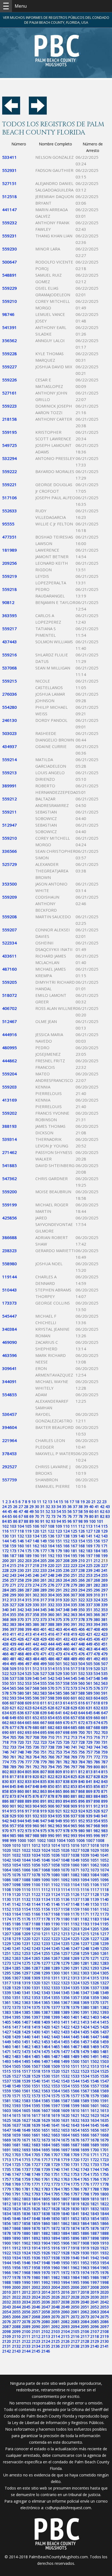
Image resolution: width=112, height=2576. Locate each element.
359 (43, 1615)
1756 (104, 2174)
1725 (16, 2164)
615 (74, 1703)
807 (43, 1772)
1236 (75, 1944)
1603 (7, 2110)
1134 (46, 1899)
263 (59, 1580)
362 (66, 1615)
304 (51, 1595)
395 (104, 1624)
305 (59, 1595)
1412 (75, 2022)
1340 (16, 1993)
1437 (104, 2032)
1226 (85, 1939)
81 (97, 1516)
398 (21, 1629)
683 (59, 1727)
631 (89, 1708)
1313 (75, 1978)
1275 (26, 1963)
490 (82, 1659)
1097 (7, 1885)
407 (89, 1629)
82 (102, 1516)
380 (97, 1619)
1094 (85, 1880)
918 (36, 1811)
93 (53, 1521)
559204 (10, 1074)
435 (89, 1639)
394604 (10, 1427)
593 (13, 1698)
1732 (85, 2164)
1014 (55, 1845)
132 (21, 1536)
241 (104, 1570)
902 (21, 1806)
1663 (55, 2135)
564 (5, 1688)
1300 (55, 1973)
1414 (95, 2022)
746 (5, 1752)
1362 (16, 2002)
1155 (36, 1909)
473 (59, 1654)
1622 (85, 2115)
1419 (36, 2027)
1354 (46, 1998)
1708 (65, 2155)
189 (28, 1556)
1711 (95, 2155)
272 (21, 1585)
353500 (10, 884)
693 (28, 1732)
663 (13, 1723)
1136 (65, 1899)
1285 (16, 1968)
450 (97, 1644)
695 (43, 1732)
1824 (16, 2209)
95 (64, 1521)
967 (89, 1826)
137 (59, 1536)
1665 (75, 2135)
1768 (7, 2184)
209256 (10, 563)
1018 (95, 1845)
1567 (85, 2091)
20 (88, 1502)
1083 (85, 1875)
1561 (26, 2091)
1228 (104, 1939)
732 (5, 1747)
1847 (26, 2219)
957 (13, 1826)
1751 (55, 2174)
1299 (46, 1973)
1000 (22, 1840)
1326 (95, 1983)
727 (74, 1742)
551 (13, 1683)
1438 (7, 2037)
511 (28, 1669)
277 (59, 1585)
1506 (26, 2066)
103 (13, 1526)
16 (66, 1502)
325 (104, 1600)
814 (97, 1772)
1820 (85, 2204)
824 (66, 1777)
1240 (7, 1948)
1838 (46, 2214)
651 (28, 1718)
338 (97, 1605)
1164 (16, 1914)
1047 (55, 1860)
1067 (36, 1870)
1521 (65, 2071)
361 (59, 1615)
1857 (16, 2223)
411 (13, 1634)
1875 (85, 2228)
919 (43, 1811)
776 (21, 1762)
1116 (85, 1890)
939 (89, 1816)
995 (89, 1835)
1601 (95, 2106)
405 (74, 1629)
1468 (85, 2047)
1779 (7, 2189)
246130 (10, 720)
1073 (95, 1870)
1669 (7, 2140)
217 (28, 1565)
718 (5, 1742)
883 (89, 1796)
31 (42, 1507)
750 (36, 1752)
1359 (95, 1998)
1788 (95, 2189)
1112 (46, 1890)
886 (5, 1801)
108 (51, 1526)
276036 (10, 694)
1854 (95, 2219)
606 (5, 1703)
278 (66, 1585)
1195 (104, 1924)
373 (43, 1619)
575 (89, 1688)
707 (28, 1737)
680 (36, 1727)
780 (51, 1762)
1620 (65, 2115)
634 (5, 1713)
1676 (75, 2140)
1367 (65, 2002)
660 (97, 1718)
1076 (16, 1875)
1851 (65, 2219)
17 (72, 1502)
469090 (10, 1342)
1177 (36, 1919)
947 (43, 1821)
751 (43, 1752)
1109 (16, 1890)
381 (104, 1619)
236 (66, 1570)
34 (59, 1507)
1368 (75, 2002)
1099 (26, 1885)
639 (43, 1713)
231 (28, 1570)
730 (97, 1742)
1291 (75, 1968)
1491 (95, 2056)
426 (21, 1639)
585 (59, 1693)
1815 (36, 2204)
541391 (10, 327)
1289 (55, 1968)
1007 (90, 1840)
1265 (36, 1958)
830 (5, 1781)
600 (66, 1698)
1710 (85, 2155)
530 (66, 1673)
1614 (7, 2115)
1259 (85, 1953)
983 (104, 1831)
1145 (46, 1904)
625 (43, 1708)
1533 (75, 2076)
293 (74, 1590)
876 (36, 1796)
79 (86, 1516)
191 (43, 1556)
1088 (26, 1880)
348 (66, 1610)
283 (104, 1585)
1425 (95, 2027)
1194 (95, 1924)
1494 (16, 2061)
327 (13, 1605)
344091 (10, 1381)
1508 (46, 2066)
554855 (10, 1395)
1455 (65, 2042)
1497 (46, 2061)
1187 (26, 1924)
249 (59, 1575)
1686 (65, 2145)
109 (59, 1526)
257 (13, 1580)
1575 (55, 2096)
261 (43, 1580)
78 (80, 1516)
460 (66, 1649)
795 (59, 1767)
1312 (65, 1978)
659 (89, 1718)
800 (97, 1767)
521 (104, 1669)
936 (66, 1816)
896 (82, 1801)
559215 (10, 681)
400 (36, 1629)
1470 (104, 2047)
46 (15, 1511)
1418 (26, 2027)
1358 (85, 1998)
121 (43, 1531)
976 (51, 1831)
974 (36, 1831)
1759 (26, 2179)
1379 (75, 2007)
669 (59, 1723)
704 (5, 1737)
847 (28, 1786)
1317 (7, 1983)
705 (13, 1737)
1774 (65, 2184)
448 (82, 1644)
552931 (10, 170)
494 (5, 1664)
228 (5, 1570)
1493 (7, 2061)
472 (51, 1654)
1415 (104, 2022)
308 (82, 1595)
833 (28, 1781)
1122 (36, 1894)
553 (28, 1683)
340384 (10, 1329)
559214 (10, 759)
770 (82, 1757)
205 (43, 1561)
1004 (61, 1840)
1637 (16, 2125)
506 (97, 1664)
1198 (26, 1929)
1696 (55, 2150)
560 (82, 1683)
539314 (10, 1139)
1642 (65, 2125)
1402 (85, 2017)
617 (89, 1703)
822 (51, 1777)
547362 (10, 1178)
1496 (36, 2061)
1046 (46, 1860)
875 (28, 1796)
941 (104, 1816)
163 (43, 1546)
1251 (7, 1953)
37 (75, 1507)
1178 (46, 1919)
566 (21, 1688)
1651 (46, 2130)
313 (13, 1600)
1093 (75, 1880)
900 (5, 1806)
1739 (46, 2169)
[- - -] (6, 6)
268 (97, 1580)
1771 (36, 2184)
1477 (65, 2052)
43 (108, 1507)
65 (10, 1516)
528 (51, 1673)
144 (5, 1541)
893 (59, 1801)
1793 (36, 2194)
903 (28, 1806)
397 (13, 1629)
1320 (36, 1983)
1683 (36, 2145)
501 (59, 1664)
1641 (55, 2125)
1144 (36, 1904)
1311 (55, 1978)
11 (39, 1502)
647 (104, 1713)
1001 (32, 1840)
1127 (85, 1894)
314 (21, 1600)
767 (59, 1757)
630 (82, 1708)
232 (36, 1570)
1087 (16, 1880)
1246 (65, 1948)
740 (66, 1747)
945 (28, 1821)
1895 (65, 2238)
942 (5, 1821)
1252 (16, 1953)
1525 (104, 2071)
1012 (36, 1845)
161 (28, 1546)
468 (21, 1654)
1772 (46, 2184)
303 (43, 1595)
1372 (7, 2007)
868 (82, 1791)
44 (4, 1511)
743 (89, 1747)
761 (13, 1757)
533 (89, 1673)
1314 (85, 1978)
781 (59, 1762)
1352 (26, 1998)
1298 (36, 1973)
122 (51, 1531)
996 (97, 1835)
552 (21, 1683)
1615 (16, 2115)
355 (13, 1615)
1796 (65, 2194)
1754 (85, 2174)
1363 (26, 2002)
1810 (95, 2199)
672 (82, 1723)
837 (59, 1781)
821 (43, 1777)
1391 (85, 2012)
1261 (104, 1953)
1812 (7, 2204)
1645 (95, 2125)
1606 (36, 2110)
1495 (26, 2061)
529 (59, 1673)
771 (89, 1757)
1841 (75, 2214)
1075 (7, 1875)
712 (66, 1737)
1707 (55, 2155)
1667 (95, 2135)
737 (43, 1747)
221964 (10, 1440)
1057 (46, 1865)
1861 (55, 2223)
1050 (85, 1860)
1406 (16, 2022)
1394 (7, 2017)
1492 (104, 2056)
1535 (95, 2076)
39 (86, 1507)
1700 (95, 2150)
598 (51, 1698)
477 (89, 1654)
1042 (7, 1860)
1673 (46, 2140)
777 (28, 1762)
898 (97, 1801)
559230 (10, 249)
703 (104, 1732)
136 (51, 1536)
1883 (55, 2233)
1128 (95, 1894)
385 (28, 1624)
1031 (7, 1855)
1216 (95, 1934)
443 (43, 1644)
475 (74, 1654)
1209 (26, 1934)
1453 (46, 2042)
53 (53, 1511)
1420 (46, 2027)
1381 (95, 2007)
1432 (55, 2032)
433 (74, 1639)
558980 (10, 1264)
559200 (10, 1192)
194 (66, 1556)
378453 (10, 1453)
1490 (85, 2056)
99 (86, 1521)
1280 (75, 1963)
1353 (36, 1998)
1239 (104, 1944)
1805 (46, 2199)
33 (53, 1507)
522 (5, 1673)
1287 (36, 1968)
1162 (104, 1909)
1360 (104, 1998)
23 (104, 1502)
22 (99, 1502)
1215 (85, 1934)
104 (21, 1526)
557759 (10, 1480)
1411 (65, 2022)
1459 (104, 2042)
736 (36, 1747)
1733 (95, 2164)
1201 (55, 1929)
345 (43, 1610)
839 (74, 1781)
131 (13, 1536)
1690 (104, 2145)
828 (97, 1777)
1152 (7, 1909)
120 (36, 1531)
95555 (8, 524)
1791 (16, 2194)
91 (42, 1521)
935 (59, 1816)
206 (51, 1561)
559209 (10, 897)
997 (104, 1835)
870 (97, 1791)
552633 (10, 511)
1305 (104, 1973)
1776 (85, 2184)
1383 (7, 2012)
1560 (16, 2091)
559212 (10, 799)
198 (97, 1556)
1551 (36, 2086)
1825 (26, 2209)
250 (66, 1575)
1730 (65, 2164)
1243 (36, 1948)
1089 (36, 1880)
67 (21, 1516)
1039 (85, 1855)
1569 (104, 2091)
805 (28, 1772)
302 (36, 1595)
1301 (65, 1973)
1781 (26, 2189)
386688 (10, 1237)
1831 (85, 2209)
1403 (95, 2017)
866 (66, 1791)
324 (97, 1600)
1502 (95, 2061)
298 (5, 1595)
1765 (85, 2179)
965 (74, 1826)
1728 (46, 2164)
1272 (104, 1958)
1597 (55, 2106)
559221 (10, 484)
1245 (55, 1948)
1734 (104, 2164)
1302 (75, 1973)
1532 (65, 2076)
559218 (10, 589)
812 (82, 1772)
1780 (16, 2189)
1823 (7, 2209)
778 (36, 1762)
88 (26, 1521)
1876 (95, 2228)
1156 (46, 1909)
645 (89, 1713)
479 (104, 1654)
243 (13, 1575)
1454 (55, 2042)
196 (82, 1556)
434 (82, 1639)
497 (28, 1664)
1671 (26, 2140)
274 (36, 1585)
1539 (26, 2081)
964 (66, 1826)
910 (82, 1806)
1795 (55, 2194)
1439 (16, 2037)
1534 (85, 2076)
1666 (85, 2135)
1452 (36, 2042)
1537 (7, 2081)
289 (43, 1590)
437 (104, 1639)
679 (28, 1727)
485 (43, 1659)
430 (51, 1639)
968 (97, 1826)
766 (51, 1757)
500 (51, 1664)
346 (51, 1610)
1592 (7, 2106)
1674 (55, 2140)
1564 (55, 2091)
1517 (26, 2071)
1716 (36, 2160)
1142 (16, 1904)
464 (97, 1649)
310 (97, 1595)
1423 (75, 2027)
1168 (55, 1914)
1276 (36, 1963)
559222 (10, 471)
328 (21, 1605)
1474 (36, 2052)
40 (91, 1507)
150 (51, 1541)
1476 (55, 2052)
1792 (26, 2194)
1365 (46, 2002)
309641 (10, 1368)
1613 (104, 2110)
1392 (95, 2012)
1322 (55, 1983)
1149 (85, 1904)
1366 (55, 2002)
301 (28, 1595)
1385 (26, 2012)
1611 (85, 2110)
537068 (10, 668)
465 (104, 1649)
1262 (7, 1958)
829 (104, 1777)
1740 (55, 2169)
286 (21, 1590)
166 (66, 1546)
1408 (36, 2022)
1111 (36, 1890)
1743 (85, 2169)
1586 (55, 2101)
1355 (55, 1998)
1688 (85, 2145)
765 (43, 1757)
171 (104, 1546)
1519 (46, 2071)
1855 (104, 2219)
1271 (95, 1958)
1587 (65, 2101)
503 (74, 1664)
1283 (104, 1963)
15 (61, 1502)
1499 (65, 2061)
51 (42, 1511)
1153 (16, 1909)
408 (97, 1629)
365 (89, 1615)
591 (104, 1693)
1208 (16, 1934)
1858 (26, 2223)
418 (66, 1634)
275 (43, 1585)
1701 (104, 2150)
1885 (75, 2233)
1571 (16, 2096)
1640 (46, 2125)
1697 (65, 2150)
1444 (65, 2037)
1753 (75, 2174)
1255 (46, 1953)
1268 (65, 1958)
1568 (95, 2091)
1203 (75, 1929)
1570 (7, 2096)
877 (43, 1796)
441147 (10, 210)
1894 (55, 2238)
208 (66, 1561)
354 (5, 1615)
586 (66, 1693)
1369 (85, 2002)
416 (51, 1634)
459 (59, 1649)
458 (51, 1649)
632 (97, 1708)
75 (64, 1516)
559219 (10, 576)
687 (89, 1727)
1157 (55, 1909)
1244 (46, 1948)
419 (74, 1634)
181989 (10, 550)
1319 (26, 1983)
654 (51, 1718)
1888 (104, 2233)
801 (104, 1767)
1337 (95, 1988)
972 (21, 1831)
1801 (7, 2199)
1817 (55, 2204)
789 (13, 1767)
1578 (85, 2096)
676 (5, 1727)
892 (51, 1801)
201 (13, 1561)
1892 (36, 2238)
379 (89, 1619)
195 (74, 1556)
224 (82, 1565)
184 (97, 1551)
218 (36, 1565)
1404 (104, 2017)
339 (104, 1605)
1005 (71, 1840)
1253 (26, 1953)
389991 (10, 786)
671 (74, 1723)
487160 (10, 969)
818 (21, 1777)
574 (82, 1688)
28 (26, 1507)
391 (74, 1624)
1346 (75, 1993)
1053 (7, 1865)
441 (28, 1644)
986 (21, 1835)
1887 (95, 2233)
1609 (65, 2110)
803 (13, 1772)
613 (59, 1703)
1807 (65, 2199)
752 (51, 1752)
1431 (46, 2032)
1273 (7, 1963)
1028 (85, 1850)
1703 (16, 2155)
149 (43, 1541)
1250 (104, 1948)
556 (51, 1683)
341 (13, 1610)
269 (104, 1580)
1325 (85, 1983)
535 (104, 1673)
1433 (65, 2032)
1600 (85, 2106)
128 (97, 1531)
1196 (7, 1929)
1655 (85, 2130)
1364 (36, 2002)
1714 (16, 2160)
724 (51, 1742)
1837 (36, 2214)
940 (97, 1816)
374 (51, 1619)
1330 (26, 1988)
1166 (36, 1914)
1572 (26, 2096)
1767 (104, 2179)
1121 (26, 1894)
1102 (55, 1885)
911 (89, 1806)
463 (89, 1649)
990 (51, 1835)
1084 (95, 1875)
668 (51, 1723)
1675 (65, 2140)
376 (66, 1619)
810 (66, 1772)
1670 (16, 2140)
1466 (65, 2047)
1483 (16, 2056)
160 (21, 1546)
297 (104, 1590)
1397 (36, 2017)
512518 (10, 196)
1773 (55, 2184)
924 (82, 1811)
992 (66, 1835)
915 (13, 1811)
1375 (36, 2007)
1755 (95, 2174)
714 (82, 1737)
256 (5, 1580)
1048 (65, 1860)
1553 (55, 2086)
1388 (55, 2012)
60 (91, 1511)
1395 (16, 2017)
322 (82, 1600)
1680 (7, 2145)
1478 (75, 2052)
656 (66, 1718)
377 (74, 1619)
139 (74, 1536)
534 (97, 1673)
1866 (104, 2223)
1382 (104, 2007)
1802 (16, 2199)
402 (51, 1629)
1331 (36, 1988)
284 (5, 1590)
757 (89, 1752)
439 (13, 1644)
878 (51, 1796)
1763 (65, 2179)
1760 (36, 2179)
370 (21, 1619)
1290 (65, 1968)
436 (97, 1639)
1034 (36, 1855)
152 (66, 1541)
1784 (55, 2189)
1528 (26, 2076)
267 (89, 1580)
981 (89, 1831)
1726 (26, 2164)
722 (36, 1742)
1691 (7, 2150)
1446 (85, 2037)
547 (89, 1678)
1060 (75, 1865)
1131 (16, 1899)
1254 (36, 1953)
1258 (75, 1953)
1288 (46, 1968)
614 (66, 1703)
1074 (104, 1870)
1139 (95, 1899)
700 (82, 1732)
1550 (26, 2086)
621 (13, 1708)
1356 (65, 1998)
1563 (46, 2091)
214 (5, 1565)
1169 (65, 1914)
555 (43, 1683)
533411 (10, 157)
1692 (16, 2150)
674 (97, 1723)
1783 (46, 2189)
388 (51, 1624)
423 (104, 1634)
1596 (46, 2106)
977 (59, 1831)
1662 (46, 2135)
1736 (16, 2169)
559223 (10, 406)
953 (89, 1821)
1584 (36, 2101)
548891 (10, 275)
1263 (16, 1958)
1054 (16, 1865)
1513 (95, 2066)
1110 (26, 1890)
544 (66, 1678)
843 (104, 1781)
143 (104, 1536)
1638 (26, 2125)
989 (43, 1835)
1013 (46, 1845)
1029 (95, 1850)
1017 (85, 1845)
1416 (7, 2027)
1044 (26, 1860)
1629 (46, 2120)
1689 (95, 2145)
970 (5, 1831)
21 (94, 1502)
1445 (75, 2037)
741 (74, 1747)
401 (43, 1629)
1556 (85, 2086)
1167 (46, 1914)
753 (59, 1752)
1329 (16, 1988)
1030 (104, 1850)
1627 (26, 2120)
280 (82, 1585)
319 (59, 1600)
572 (66, 1688)
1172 (95, 1914)
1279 (65, 1963)
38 (80, 1507)
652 (36, 1718)
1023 (36, 1850)
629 (74, 1708)
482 (21, 1659)
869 (89, 1791)
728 (82, 1742)
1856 (7, 2223)
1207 (7, 1934)
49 (32, 1511)
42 (102, 1507)
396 (5, 1629)
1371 (104, 2002)
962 (51, 1826)
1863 (75, 2223)
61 (97, 1511)
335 (74, 1605)
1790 (7, 2194)
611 (43, 1703)
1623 (95, 2115)
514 (51, 1669)
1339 (7, 1993)
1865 (95, 2223)
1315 (95, 1978)
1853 (85, 2219)
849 (43, 1786)
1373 (16, 2007)
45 (10, 1511)
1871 (46, 2228)
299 (13, 1595)
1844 (104, 2214)
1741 (65, 2169)
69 (32, 1516)
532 (82, 1673)
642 (66, 1713)
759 (104, 1752)
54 (59, 1511)
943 (13, 1821)
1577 (75, 2096)
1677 (85, 2140)
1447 (95, 2037)
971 (13, 1831)
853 (74, 1786)
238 (82, 1570)
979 (74, 1831)
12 (45, 1502)
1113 (55, 1890)
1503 (104, 2061)
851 (59, 1786)
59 (86, 1511)
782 (66, 1762)
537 (13, 1678)
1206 (104, 1929)
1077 (26, 1875)
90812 (8, 602)
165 (59, 1546)
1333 (55, 1988)
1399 (55, 2017)
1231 (26, 1944)
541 (43, 1678)
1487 (55, 2056)
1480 (95, 2052)
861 (28, 1791)
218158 (10, 419)
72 (48, 1516)
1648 (16, 2130)
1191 (65, 1924)
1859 (36, 2223)
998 (5, 1840)
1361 (7, 2002)
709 (43, 1737)
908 (66, 1806)
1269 (75, 1958)
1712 (104, 2155)
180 (66, 1551)
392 (82, 1624)
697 (59, 1732)
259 (28, 1580)
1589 (85, 2101)
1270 (85, 1958)
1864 (85, 2223)
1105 (85, 1885)
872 (5, 1796)
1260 (95, 1953)
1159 (75, 1909)
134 (36, 1536)
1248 (85, 1948)
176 (36, 1551)
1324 (75, 1983)
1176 (26, 1919)
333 (59, 1605)
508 (5, 1669)
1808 (75, 2199)
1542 (55, 2081)
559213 (10, 773)
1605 (26, 2110)
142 (97, 1536)
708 (36, 1737)
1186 (16, 1924)
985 (13, 1835)
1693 (26, 2150)
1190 (55, 1924)
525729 (10, 864)
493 (104, 1659)
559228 (10, 354)
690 (5, 1732)
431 (59, 1639)
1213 (65, 1934)
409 (104, 1629)
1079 (46, 1875)
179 (59, 1551)
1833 (104, 2209)
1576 (65, 2096)
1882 (46, 2233)
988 (36, 1835)
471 (43, 1654)
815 (104, 1772)
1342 (36, 1993)
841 (89, 1781)
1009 (7, 1845)
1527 (16, 2076)
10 (34, 1502)
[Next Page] (38, 113)
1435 (85, 2032)
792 (36, 1767)
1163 (7, 1914)
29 (32, 1507)
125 (74, 1531)
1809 (85, 2199)
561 (89, 1683)
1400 (65, 2017)
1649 (26, 2130)
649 (13, 1718)
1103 (65, 1885)
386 (36, 1624)
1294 (104, 1968)
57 (75, 1511)
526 (36, 1673)
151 (59, 1541)
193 (59, 1556)
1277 (46, 1963)
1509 (55, 2066)
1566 (75, 2091)
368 (5, 1619)
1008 (100, 1840)
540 (36, 1678)
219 (43, 1565)
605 (104, 1698)
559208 (10, 917)
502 (66, 1664)
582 (36, 1693)
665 (28, 1723)
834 (36, 1781)
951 (74, 1821)
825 (74, 1777)
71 (42, 1516)
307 (74, 1595)
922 (66, 1811)
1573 (36, 2096)
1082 (75, 1875)
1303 (85, 1973)
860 (21, 1791)
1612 (95, 2110)
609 (28, 1703)
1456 (75, 2042)
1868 (16, 2228)
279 (74, 1585)
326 (5, 1605)
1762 (55, 2179)
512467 (10, 1021)
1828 (55, 2209)
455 (28, 1649)
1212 (55, 1934)
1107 (104, 1885)
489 (74, 1659)
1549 (16, 2086)
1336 (85, 1988)
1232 (36, 1944)
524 (21, 1673)
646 (97, 1713)
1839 (55, 2214)
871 (104, 1791)
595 (28, 1698)
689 (104, 1727)
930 (21, 1816)
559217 (10, 629)
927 (104, 1811)
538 (21, 1678)
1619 (55, 2115)
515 (59, 1669)
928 (5, 1816)
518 (82, 1669)
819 (28, 1777)
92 (48, 1521)
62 (102, 1511)
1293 (95, 1968)
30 (37, 1507)
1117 (95, 1890)
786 (97, 1762)
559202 (10, 1113)
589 (89, 1693)
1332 (46, 1988)
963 (59, 1826)
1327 (104, 1983)
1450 (16, 2042)
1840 (65, 2214)
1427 (7, 2032)
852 (66, 1786)
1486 (46, 2056)
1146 (55, 1904)
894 (66, 1801)
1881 (36, 2233)
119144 (10, 1277)
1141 (7, 1904)
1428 (16, 2032)
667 (43, 1723)
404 (66, 1629)
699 (74, 1732)
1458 (95, 2042)
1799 (95, 2194)
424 (5, 1639)
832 (21, 1781)
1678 (95, 2140)
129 (104, 1531)
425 (13, 1639)
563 (104, 1683)
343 (28, 1610)
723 (43, 1742)
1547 (104, 2081)
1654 (75, 2130)
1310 (46, 1978)
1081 (65, 1875)
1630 (55, 2120)
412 (21, 1634)
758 (97, 1752)
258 (21, 1580)
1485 (36, 2056)
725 (59, 1742)
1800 (104, 2194)
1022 (26, 1850)
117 (13, 1531)
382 (5, 1624)
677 (13, 1727)
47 (21, 1511)
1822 (104, 2204)
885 (104, 1796)
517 (74, 1669)
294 (82, 1590)
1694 (36, 2150)
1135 (55, 1899)
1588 (75, 2101)
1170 (75, 1914)
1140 (104, 1899)
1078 (36, 1875)
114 (97, 1526)
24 (4, 1507)
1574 (46, 2096)
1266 (46, 1958)
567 (28, 1688)
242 (5, 1575)
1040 (95, 1855)
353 (104, 1610)
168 (82, 1546)
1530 (46, 2076)
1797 (75, 2194)
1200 (46, 1929)
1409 (46, 2022)
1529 (36, 2076)
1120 (16, 1894)
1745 (104, 2169)
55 (64, 1511)
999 (13, 1840)
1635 (104, 2120)
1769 (16, 2184)
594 (21, 1698)
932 (36, 1816)
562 (97, 1683)
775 (13, 1762)
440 (21, 1644)
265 (74, 1580)
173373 (10, 1303)
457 (43, 1649)
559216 (10, 655)
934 (51, 1816)
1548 (7, 2086)
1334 (65, 1988)
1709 (75, 2155)
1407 (26, 2022)
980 (82, 1831)
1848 (36, 2219)
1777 (95, 2184)
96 (70, 1521)
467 (13, 1654)
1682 (26, 2145)
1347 (85, 1993)
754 (66, 1752)
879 (59, 1796)
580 (21, 1693)
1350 (7, 1998)
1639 (36, 2125)
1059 (65, 1865)
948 (51, 1821)
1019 (104, 1845)
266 (82, 1580)
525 (28, 1673)
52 (48, 1511)
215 (13, 1565)
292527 (10, 1467)
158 (5, 1546)
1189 (46, 1924)
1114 (65, 1890)
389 (59, 1624)
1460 (7, 2047)
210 (82, 1561)
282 (97, 1585)
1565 (65, 2091)
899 (104, 1801)
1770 (26, 2184)
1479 (85, 2052)
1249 (95, 1948)
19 (83, 1502)
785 (89, 1762)
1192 (75, 1924)
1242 (26, 1948)
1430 (36, 2032)
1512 (85, 2066)
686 (82, 1727)
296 (97, 1590)
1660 (26, 2135)
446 (66, 1644)
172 (5, 1551)
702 (97, 1732)
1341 (26, 1993)
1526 (7, 2076)
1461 (16, 2047)
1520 (55, 2071)
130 (5, 1536)
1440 (26, 2037)
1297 (26, 1973)
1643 (75, 2125)
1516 (16, 2071)
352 (97, 1610)
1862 (65, 2223)
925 (89, 1811)
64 (4, 1516)
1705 (36, 2155)
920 (51, 1811)
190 (36, 1556)
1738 (36, 2169)
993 (74, 1835)
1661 (36, 2135)
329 (28, 1605)
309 (89, 1595)
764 (36, 1757)
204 (36, 1561)
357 (28, 1615)
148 (36, 1541)
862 (36, 1791)
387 (43, 1624)
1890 (16, 2238)
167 (74, 1546)
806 (36, 1772)
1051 (95, 1860)
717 (104, 1737)
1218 (7, 1939)
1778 (104, 2184)
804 (21, 1772)
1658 (7, 2135)
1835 (16, 2214)
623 (28, 1708)
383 (13, 1624)
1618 (46, 2115)
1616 (26, 2115)
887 (13, 1801)
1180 (65, 1919)
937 (74, 1816)
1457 (85, 2042)
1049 (75, 1860)
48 (26, 1511)
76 (70, 1516)
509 (13, 1669)
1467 (75, 2047)
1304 (95, 1973)
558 (66, 1683)
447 (74, 1644)
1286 (26, 1968)
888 (21, 1801)
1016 (75, 1845)
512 (36, 1669)
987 (28, 1835)
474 (66, 1654)
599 (59, 1698)
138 (66, 1536)
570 (51, 1688)
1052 (104, 1860)
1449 (7, 2042)
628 (66, 1708)
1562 (36, 2091)
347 (59, 1610)
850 (51, 1786)
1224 (65, 1939)
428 (36, 1639)
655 (59, 1718)
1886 (85, 2233)
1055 (26, 1865)
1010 (16, 1845)
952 (82, 1821)
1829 (65, 2209)
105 (28, 1526)
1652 (55, 2130)
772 (97, 1757)
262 (51, 1580)
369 (13, 1619)
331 (43, 1605)
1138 (85, 1899)
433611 (10, 956)
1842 (85, 2214)
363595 (10, 615)
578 (5, 1693)
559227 (10, 367)
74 (59, 1516)
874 (21, 1796)
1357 (75, 1998)
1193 (85, 1924)
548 (97, 1678)
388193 (10, 1126)
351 (89, 1610)
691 (13, 1732)
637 (28, 1713)
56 (70, 1511)
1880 (26, 2233)
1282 (95, 1963)
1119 (7, 1894)
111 (74, 1526)
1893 (46, 2238)
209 (74, 1561)
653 (43, 1718)
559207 (10, 930)
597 (43, 1698)
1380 (85, 2007)
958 (21, 1826)
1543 (65, 2081)
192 (51, 1556)
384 (21, 1624)
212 (97, 1561)
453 (13, 1649)
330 (36, 1605)
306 (66, 1595)
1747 (16, 2174)
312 (5, 1600)
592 (5, 1698)
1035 (46, 1855)
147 (28, 1541)
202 (21, 1561)
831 (13, 1781)
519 (89, 1669)
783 (74, 1762)
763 (28, 1757)
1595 (36, 2106)
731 (104, 1742)
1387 (46, 2012)
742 (82, 1747)
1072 (85, 1870)
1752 (65, 2174)
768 (66, 1757)
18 (77, 1502)
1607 (46, 2110)
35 (64, 1507)
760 (5, 1757)
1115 (75, 1890)
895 (74, 1801)
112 (82, 1526)
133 (28, 1536)
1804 (36, 2199)
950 (66, 1821)
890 (36, 1801)
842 (97, 1781)
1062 (95, 1865)
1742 (75, 2169)
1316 (104, 1978)
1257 (65, 1953)
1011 (26, 1845)
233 (43, 1570)
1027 (75, 1850)
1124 (55, 1894)
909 (74, 1806)
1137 (75, 1899)
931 (28, 1816)
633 (104, 1708)
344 (36, 1610)
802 (5, 1772)
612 (51, 1703)
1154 (26, 1909)
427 (28, 1639)
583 (43, 1693)
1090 (46, 1880)
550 (5, 1683)
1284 (7, 1968)
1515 (7, 2071)
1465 (55, 2047)
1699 (85, 2150)
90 (37, 1521)
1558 (104, 2086)
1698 (75, 2150)
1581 (7, 2101)
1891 (26, 2238)
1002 (41, 1840)
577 (104, 1688)
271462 (10, 1152)
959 (28, 1826)
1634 (95, 2120)
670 (66, 1723)
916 (21, 1811)
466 (5, 1654)
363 (74, 1615)
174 (21, 1551)
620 (5, 1708)
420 (82, 1634)
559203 (10, 1087)
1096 (104, 1880)
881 (74, 1796)
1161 (95, 1909)
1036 (55, 1855)
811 (74, 1772)
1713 (7, 2160)
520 (97, 1669)
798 (82, 1767)
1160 (85, 1909)
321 (74, 1600)
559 (74, 1683)
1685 (55, 2145)
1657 (104, 2130)
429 (43, 1639)
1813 (16, 2204)
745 (104, 1747)
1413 (85, 2022)
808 (51, 1772)
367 (104, 1615)
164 (51, 1546)
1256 (55, 1953)
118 (21, 1531)
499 (43, 1664)
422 (97, 1634)
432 (66, 1639)
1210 (36, 1934)
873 (13, 1796)
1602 (104, 2106)
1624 (104, 2115)
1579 (95, 2096)
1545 (85, 2081)
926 (97, 1811)
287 (28, 1590)
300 (21, 1595)
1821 (95, 2204)
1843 (95, 2214)
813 (89, 1772)
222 (66, 1565)
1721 (85, 2160)
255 (104, 1575)
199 (104, 1556)
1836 (26, 2214)
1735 (7, 2169)
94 (59, 1521)
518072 (10, 995)
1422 (65, 2027)
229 (13, 1570)
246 (36, 1575)
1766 (95, 2179)
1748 (26, 2174)
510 (21, 1669)
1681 (16, 2145)
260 (36, 1580)
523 (13, 1673)
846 (21, 1786)
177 (43, 1551)
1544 (75, 2081)
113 (89, 1526)
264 (66, 1580)
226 (97, 1565)
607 (13, 1703)
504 (82, 1664)
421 (89, 1634)
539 (28, 1678)
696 (51, 1732)
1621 (75, 2115)
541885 (10, 1165)
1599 (75, 2106)
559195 (10, 432)
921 (59, 1811)
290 (51, 1590)
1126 (75, 1894)
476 (82, 1654)
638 (36, 1713)
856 (97, 1786)
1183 (95, 1919)
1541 (46, 2081)
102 (5, 1526)
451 (104, 1644)
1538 (16, 2081)
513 (43, 1669)
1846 (16, 2219)
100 (92, 1521)
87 (21, 1521)
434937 (10, 746)
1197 (16, 1929)
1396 (26, 2017)
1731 (75, 2164)
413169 (10, 1100)
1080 (55, 1875)
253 (89, 1575)
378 (82, 1619)
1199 (36, 1929)
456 (36, 1649)
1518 (36, 2071)
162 (36, 1546)
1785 (65, 2189)
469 (28, 1654)
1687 (75, 2145)
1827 (46, 2209)
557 (59, 1683)
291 (59, 1590)
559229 (10, 288)
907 (59, 1806)
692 (21, 1732)
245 (28, 1575)
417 (59, 1634)
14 (55, 1502)
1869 (26, 2228)
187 (13, 1556)
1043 (16, 1860)
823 (59, 1777)
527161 (10, 393)
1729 (55, 2164)
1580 (104, 2096)
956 (5, 1826)
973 (28, 1831)
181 (74, 1551)
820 (36, 1777)
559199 (10, 1205)
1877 (104, 2228)
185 (104, 1551)
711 (59, 1737)
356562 (10, 340)
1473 (26, 2052)
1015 (65, 1845)
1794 (46, 2194)
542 (51, 1678)
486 (51, 1659)
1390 (75, 2012)
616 (82, 1703)
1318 (16, 1983)
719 (13, 1742)
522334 (10, 943)
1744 (95, 2169)
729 (89, 1742)
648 (5, 1718)
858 (5, 1791)
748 (21, 1752)
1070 (65, 1870)
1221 (36, 1939)
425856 (10, 1218)
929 (13, 1816)
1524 (95, 2071)
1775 (75, 2184)
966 (82, 1826)
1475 (46, 2052)
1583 (26, 2101)
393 (89, 1624)
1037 (65, 1855)
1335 (75, 1988)
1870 (36, 2228)
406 (82, 1629)
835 (43, 1781)
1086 (7, 1880)
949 (59, 1821)
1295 (7, 1973)
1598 (65, 2106)
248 (51, 1575)
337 (89, 1605)
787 (104, 1762)
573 (74, 1688)
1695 (46, 2150)
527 (43, 1673)
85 (10, 1521)
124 (66, 1531)
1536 (104, 2076)
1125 (65, 1894)
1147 (65, 1904)
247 (43, 1575)
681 (43, 1727)
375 (59, 1619)
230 (21, 1570)
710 (51, 1737)
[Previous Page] (11, 113)
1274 (16, 1963)
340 (5, 1610)
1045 (36, 1860)
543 (59, 1678)
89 (32, 1521)
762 (21, 1757)
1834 (7, 2214)
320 (66, 1600)
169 (89, 1546)
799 (89, 1767)
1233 (46, 1944)
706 (21, 1737)
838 (66, 1781)
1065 (16, 1870)
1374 (26, 2007)
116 (5, 1531)
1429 (26, 2032)
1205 (95, 1929)
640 (51, 1713)
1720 (75, 2160)
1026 (65, 1850)
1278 (55, 1963)
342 (21, 1610)
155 (89, 1541)
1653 (65, 2130)
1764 (75, 2179)
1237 (85, 1944)
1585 (46, 2101)
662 (5, 1723)
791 (28, 1767)
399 (28, 1629)
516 (66, 1669)
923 (74, 1811)
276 (51, 1585)
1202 (65, 1929)
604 (97, 1698)
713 (74, 1737)
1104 (75, 1885)
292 (66, 1590)
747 (13, 1752)
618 (97, 1703)
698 (66, 1732)
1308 (26, 1978)
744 (97, 1747)
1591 (104, 2101)
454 (21, 1649)
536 (5, 1678)
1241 (16, 1948)
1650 (36, 2130)
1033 (26, 1855)
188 (21, 1556)
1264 (26, 1958)
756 (82, 1752)
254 (97, 1575)
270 (5, 1585)
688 (97, 1727)
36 (70, 1507)
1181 (75, 1919)
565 (13, 1688)
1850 (55, 2219)
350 (82, 1610)
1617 (36, 2115)
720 (21, 1742)
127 (89, 1531)
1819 (75, 2204)
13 (50, 1502)
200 (5, 1561)
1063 (104, 1865)
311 (104, 1595)
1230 (16, 1944)
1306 (7, 1978)
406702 (10, 1008)
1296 (16, 1973)
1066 (26, 1870)
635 (13, 1713)
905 (43, 1806)
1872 (55, 2228)
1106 (95, 1885)
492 (97, 1659)
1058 (55, 1865)
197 (89, 1556)
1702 (7, 2155)
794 (51, 1767)
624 (36, 1708)
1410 (55, 2022)
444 (51, 1644)
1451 (26, 2042)
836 (51, 1781)
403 (59, 1629)
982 (97, 1831)
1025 (55, 1850)
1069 (55, 1870)
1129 (104, 1894)
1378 (65, 2007)
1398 (46, 2017)
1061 (85, 1865)
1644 (85, 2125)
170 (97, 1546)
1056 (36, 1865)
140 (82, 1536)
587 (74, 1693)
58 (80, 1511)
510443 (10, 1290)
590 (97, 1693)
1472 (16, 2052)
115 (104, 1526)
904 (36, 1806)
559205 (10, 982)
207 (59, 1561)
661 (104, 1718)
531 (74, 1673)
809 (59, 1772)
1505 (16, 2066)
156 (97, 1541)
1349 (104, 1993)
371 (28, 1619)
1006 (80, 1840)
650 (21, 1718)
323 (89, 1600)
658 (82, 1718)
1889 (7, 2238)
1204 (85, 1929)
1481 (104, 2052)
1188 (36, 1924)
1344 (55, 1993)
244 (21, 1575)
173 (13, 1551)
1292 (85, 1968)
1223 (55, 1939)
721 (28, 1742)
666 (36, 1723)
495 (13, 1664)
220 (51, 1565)
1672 (36, 2140)
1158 (65, 1909)
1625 (7, 2120)
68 (26, 1516)
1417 (16, 2027)
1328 (7, 1988)
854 (82, 1786)
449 (89, 1644)
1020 (7, 1850)
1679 (104, 2140)
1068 (46, 1870)
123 (59, 1531)
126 (82, 1531)
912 (97, 1806)
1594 (26, 2106)
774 (5, 1762)
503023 (10, 733)
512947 (10, 825)
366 (97, 1615)
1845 (7, 2219)
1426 (104, 2027)
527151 (10, 183)
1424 (85, 2027)
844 (5, 1786)
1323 (65, 1983)
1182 (85, 1919)
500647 (10, 262)
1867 (7, 2228)
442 (36, 1644)
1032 (16, 1855)
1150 (95, 1904)
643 (74, 1713)
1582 (16, 2101)
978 (66, 1831)
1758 (16, 2179)
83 (108, 1516)
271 (13, 1585)
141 (89, 1536)
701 (89, 1732)
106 (36, 1526)
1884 (65, 2233)
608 (21, 1703)
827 (89, 1777)
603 (89, 1698)
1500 (75, 2061)
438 (5, 1644)
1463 (36, 2047)
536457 (10, 1414)
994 (82, 1835)
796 (66, 1767)
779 (43, 1762)
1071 (75, 1870)
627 (59, 1708)
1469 (95, 2047)
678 (21, 1727)
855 (89, 1786)
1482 (7, 2056)
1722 (95, 2160)
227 (104, 1565)
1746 (7, 2174)
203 (28, 1561)
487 (59, 1659)
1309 (36, 1978)
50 (37, 1511)
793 (43, 1767)
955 (104, 1821)
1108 (7, 1890)
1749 (36, 2174)
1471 (7, 2052)
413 (28, 1634)
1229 (7, 1944)
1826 (36, 2209)
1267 (55, 1958)
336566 (10, 851)
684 (66, 1727)
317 (43, 1600)
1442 (46, 2037)
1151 (104, 1904)
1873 (65, 2228)
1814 (26, 2204)
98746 (8, 314)
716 (97, 1737)
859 (13, 1791)
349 (74, 1610)
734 (21, 1747)
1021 (16, 1850)
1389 (65, 2012)
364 (82, 1615)
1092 (65, 1880)
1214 (75, 1934)
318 (51, 1600)
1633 (85, 2120)
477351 (10, 537)
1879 (16, 2233)
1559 (7, 2091)
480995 (10, 1048)
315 (28, 1600)
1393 (104, 2012)
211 (89, 1561)
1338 (104, 1988)
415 (43, 1634)
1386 (36, 2012)
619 (104, 1703)
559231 (10, 236)
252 (82, 1575)
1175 (16, 1919)
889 (28, 1801)
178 (51, 1551)
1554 (65, 2086)
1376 (46, 2007)
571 (59, 1688)
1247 (75, 1948)
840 (82, 1781)
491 (89, 1659)
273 (28, 1585)
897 (89, 1801)
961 (43, 1826)
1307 (16, 1978)
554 (36, 1683)
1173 (104, 1914)
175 (28, 1551)
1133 (36, 1899)
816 (5, 1777)
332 (51, 1605)
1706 (46, 2155)
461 (74, 1649)
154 (82, 1541)
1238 (95, 1944)
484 (36, 1659)
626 (51, 1708)
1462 (26, 2047)
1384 (16, 2012)
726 (66, 1742)
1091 (55, 1880)
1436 (95, 2032)
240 (97, 1570)
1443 (55, 2037)
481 (13, 1659)
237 (74, 1570)
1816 (46, 2204)
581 (28, 1693)
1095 (95, 1880)
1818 (65, 2204)
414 (36, 1634)
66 (15, 1516)
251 (74, 1575)
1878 (7, 2233)
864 (51, 1791)
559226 (10, 380)
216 (21, 1565)
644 (82, 1713)
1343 (46, 1993)
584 (51, 1693)
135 (43, 1536)
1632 (75, 2120)
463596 (10, 1355)
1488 (65, 2056)
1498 (55, 2061)
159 (13, 1546)
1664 (65, 2135)
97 (75, 1521)
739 (59, 1747)
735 (28, 1747)
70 (37, 1516)
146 (21, 1541)
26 (15, 1507)
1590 (95, 2101)
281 (89, 1585)
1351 (16, 1998)
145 (13, 1541)
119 (28, 1531)
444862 (10, 1061)
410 (5, 1634)
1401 (75, 2017)
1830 (75, 2209)
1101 (46, 1885)
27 (21, 1507)
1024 (46, 1850)
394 (97, 1624)
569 (43, 1688)
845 (13, 1786)
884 (97, 1796)
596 (36, 1698)
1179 (55, 1919)
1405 (7, 2022)
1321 (46, 1983)
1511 (75, 2066)
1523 (85, 2071)
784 (82, 1762)
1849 (46, 2219)
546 (82, 1678)
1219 (16, 1939)
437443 (10, 642)
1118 (104, 1890)
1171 (85, 1914)
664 (21, 1723)
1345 (65, 1993)
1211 (46, 1934)
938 (82, 1816)
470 (36, 1654)
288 (36, 1590)
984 (5, 1835)
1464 (46, 2047)
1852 (75, 2219)
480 (5, 1659)
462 (82, 1649)
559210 (10, 301)
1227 (95, 1939)
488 (66, 1659)
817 (13, 1777)
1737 (26, 2169)
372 (36, 1619)
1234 (55, 1944)
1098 (16, 1885)
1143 (26, 1904)
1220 (26, 1939)
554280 (10, 707)
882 (82, 1796)
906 (51, 1806)
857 (104, 1786)
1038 (75, 1855)
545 (74, 1678)
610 (36, 1703)
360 (51, 1615)
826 (82, 1777)
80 (91, 1516)
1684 (46, 2145)
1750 (46, 2174)
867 (74, 1791)
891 (43, 1801)
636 (21, 1713)
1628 (36, 2120)
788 (5, 1767)
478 (97, 1654)
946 (36, 1821)
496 (21, 1664)
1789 (104, 2189)
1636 (7, 2125)
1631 (65, 2120)
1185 (7, 1924)
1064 (7, 1870)
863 (43, 1791)
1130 (7, 1899)
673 (89, 1723)
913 (104, 1806)
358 (36, 1615)
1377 (55, 2007)
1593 (16, 2106)
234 (51, 1570)
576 (97, 1688)
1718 (55, 2160)
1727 (36, 2164)
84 (4, 1521)
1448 (104, 2037)
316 (36, 1600)
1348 (95, 1993)
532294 (10, 458)
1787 (85, 2189)
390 (66, 1624)
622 (21, 1708)
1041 (104, 1855)
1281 (85, 1963)
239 (89, 1570)
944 (21, 1821)
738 (51, 1747)
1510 (65, 2066)
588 (82, 1693)
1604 (16, 2110)
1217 (104, 1934)
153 (74, 1541)
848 (36, 1786)
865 (59, 1791)
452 (5, 1649)
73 (53, 1516)
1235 (65, 1944)
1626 (16, 2120)
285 (13, 1590)
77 (75, 1516)
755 (74, 1752)
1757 (7, 2179)
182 (82, 1551)
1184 (104, 1919)
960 (36, 1826)
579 (13, 1693)
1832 (95, 2209)
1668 (104, 2135)
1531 (55, 2076)
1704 (26, 2155)
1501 (85, 2061)
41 (97, 1507)
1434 (75, 2032)
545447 (10, 1316)
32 (48, 1507)
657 (74, 1718)
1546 (95, 2081)
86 (15, 1521)
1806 (55, 2199)
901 (13, 1806)
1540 (36, 2081)
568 (36, 1688)
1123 (46, 1894)
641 (59, 1713)
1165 (26, 1914)
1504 (7, 2066)
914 (5, 1811)
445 (59, 1644)
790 (21, 1767)
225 (89, 1565)
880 (66, 1796)
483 (28, 1659)
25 (10, 1507)
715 (89, 1737)
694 (36, 1732)
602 (82, 1698)
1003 (51, 1840)
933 (43, 1816)
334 (66, 1605)
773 (104, 1757)
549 (104, 1678)
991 (59, 1835)
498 (36, 1664)
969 (104, 1826)
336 (82, 1605)
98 (80, 1521)
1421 (55, 2027)
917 (28, 1811)
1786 (75, 2189)
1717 (46, 2160)
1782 (36, 2189)
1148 (75, 1904)
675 (104, 1723)
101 (100, 1521)
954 (97, 1821)
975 (43, 1831)
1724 (7, 2164)
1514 (104, 2066)
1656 (95, 2130)
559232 (10, 223)
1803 (26, 2199)
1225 (75, 1939)
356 (21, 1615)
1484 (26, 2056)
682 (51, 1727)
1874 (75, 2228)
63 (108, 1511)
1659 (16, 2135)
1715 (26, 2160)
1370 (95, 2002)
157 (104, 1541)
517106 (10, 498)
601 (74, 1698)
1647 (7, 2130)
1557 (95, 2086)
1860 (46, 2223)
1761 (46, 2179)
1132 (26, 1899)
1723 (104, 2160)
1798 (85, 2194)
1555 (75, 2086)
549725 (10, 445)
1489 (75, 2056)
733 (13, 1747)
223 (74, 1565)
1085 (104, 1875)
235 (59, 1570)
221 (59, 1565)
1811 (104, 2199)
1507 (36, 2066)
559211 (10, 812)
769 (74, 1757)
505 (89, 1664)
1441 (36, 2037)
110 (66, 1526)
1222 (46, 1939)
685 (74, 1727)
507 (104, 1664)
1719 (65, 2160)
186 (5, 1556)
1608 (55, 2110)
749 (28, 1752)
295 (89, 1590)
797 (74, 1767)
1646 (104, 2125)
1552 (46, 2086)
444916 (10, 1034)
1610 (75, 2110)
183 (89, 1551)
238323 (10, 1250)
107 (43, 1526)
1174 (7, 1919)
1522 (75, 2071)
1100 (36, 1885)
